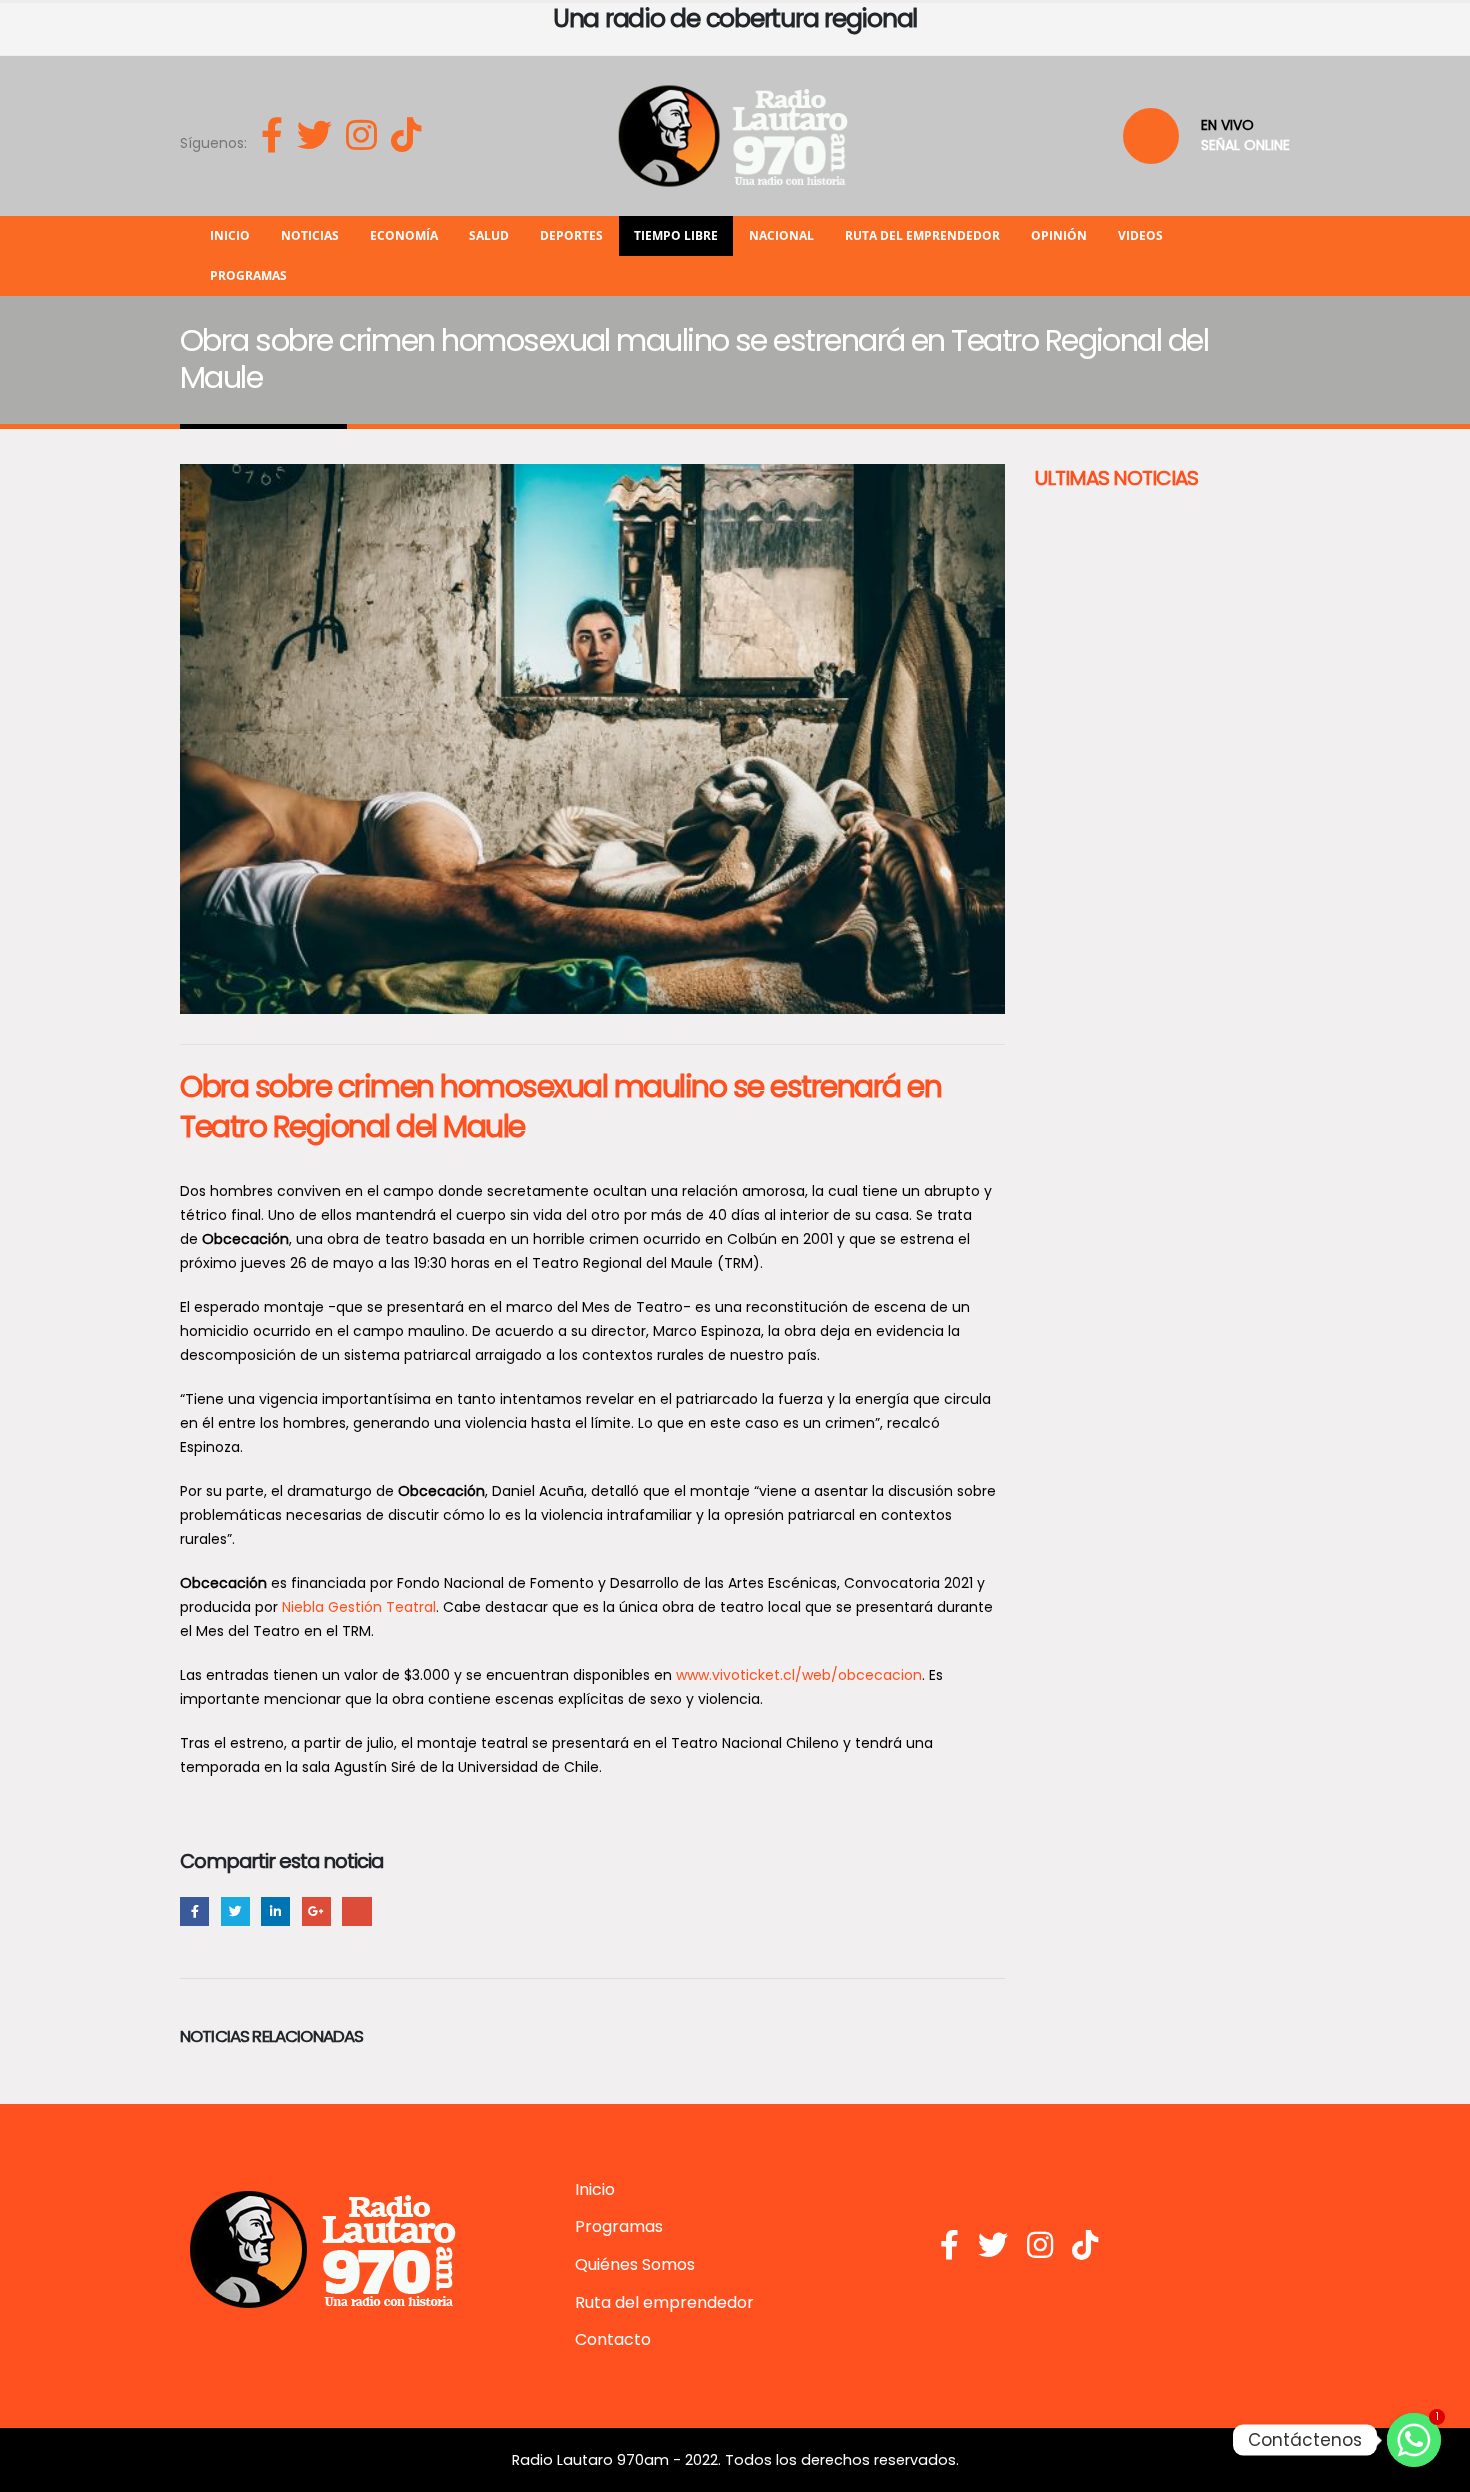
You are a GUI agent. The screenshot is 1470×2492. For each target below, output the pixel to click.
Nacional (781, 235)
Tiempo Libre (676, 235)
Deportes (571, 235)
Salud (489, 235)
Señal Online (1245, 145)
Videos (1140, 235)
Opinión (1059, 235)
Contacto (613, 2339)
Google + (316, 1911)
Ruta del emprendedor (922, 235)
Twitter (235, 1911)
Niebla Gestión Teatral (359, 1607)
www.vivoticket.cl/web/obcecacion (799, 1675)
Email (356, 1911)
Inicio (230, 235)
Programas (248, 275)
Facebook (194, 1911)
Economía (404, 235)
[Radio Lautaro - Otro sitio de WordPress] (735, 136)
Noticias (310, 235)
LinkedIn (275, 1911)
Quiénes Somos (635, 2264)
